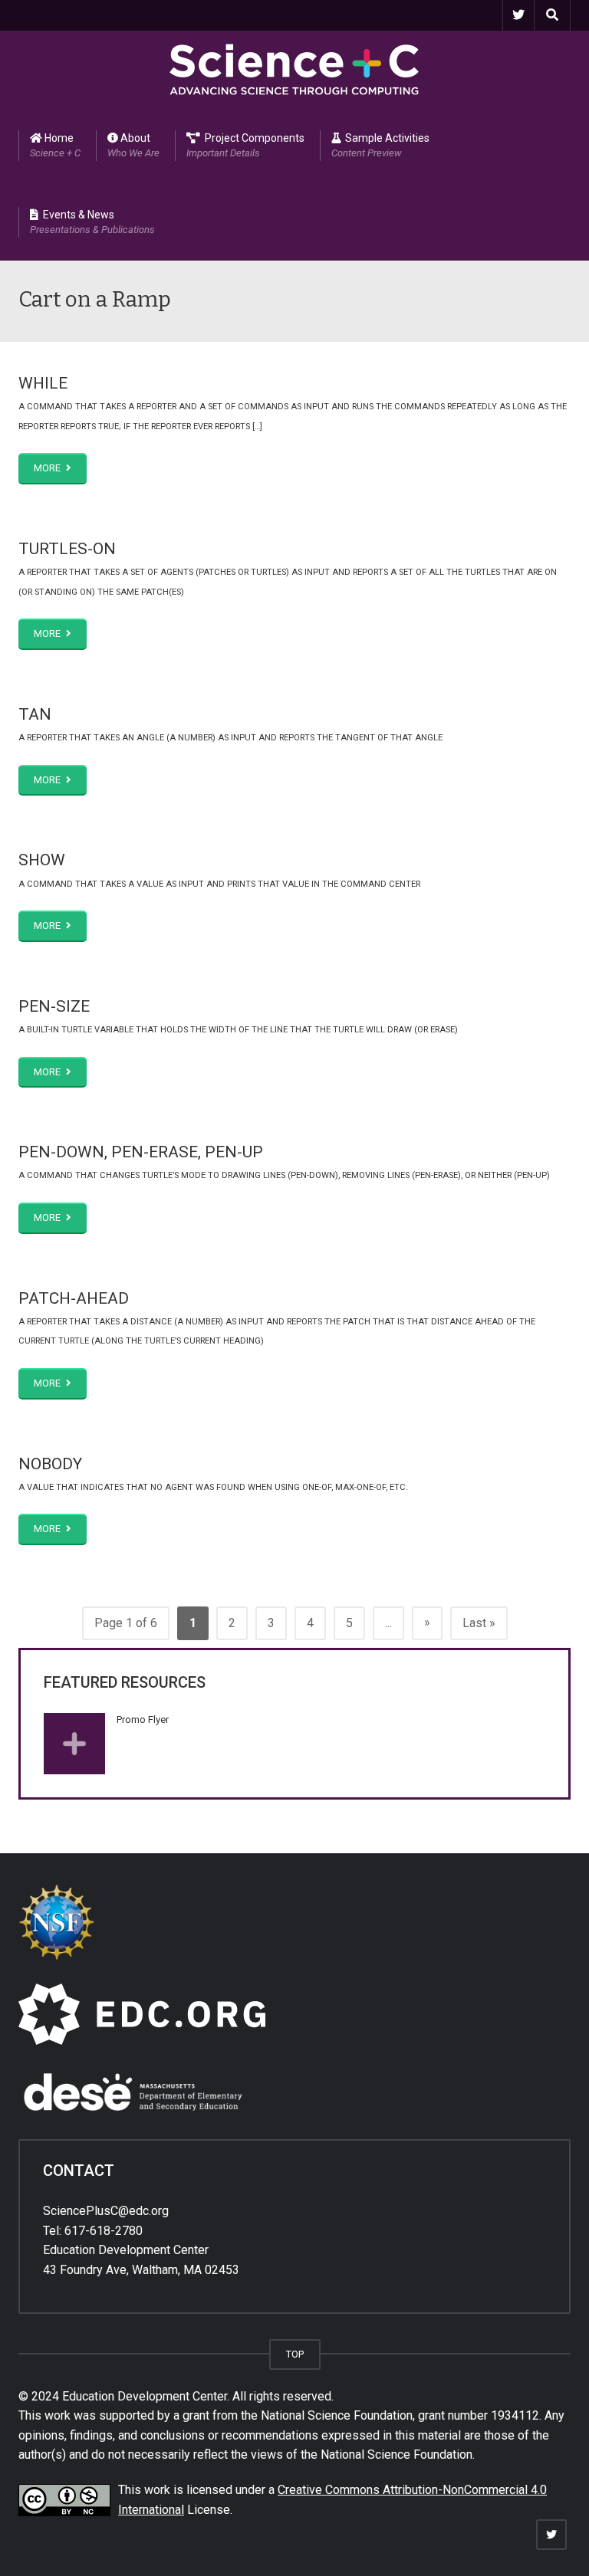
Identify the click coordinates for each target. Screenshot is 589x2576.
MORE (48, 468)
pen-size (54, 1006)
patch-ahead (74, 1298)
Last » (479, 1623)
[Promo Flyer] (74, 1744)
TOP (295, 2354)
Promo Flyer (143, 1720)
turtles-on (67, 549)
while (43, 383)
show (42, 860)
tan (35, 714)
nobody (50, 1464)
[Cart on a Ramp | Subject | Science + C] (294, 69)
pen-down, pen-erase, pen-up (141, 1152)
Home (55, 145)
